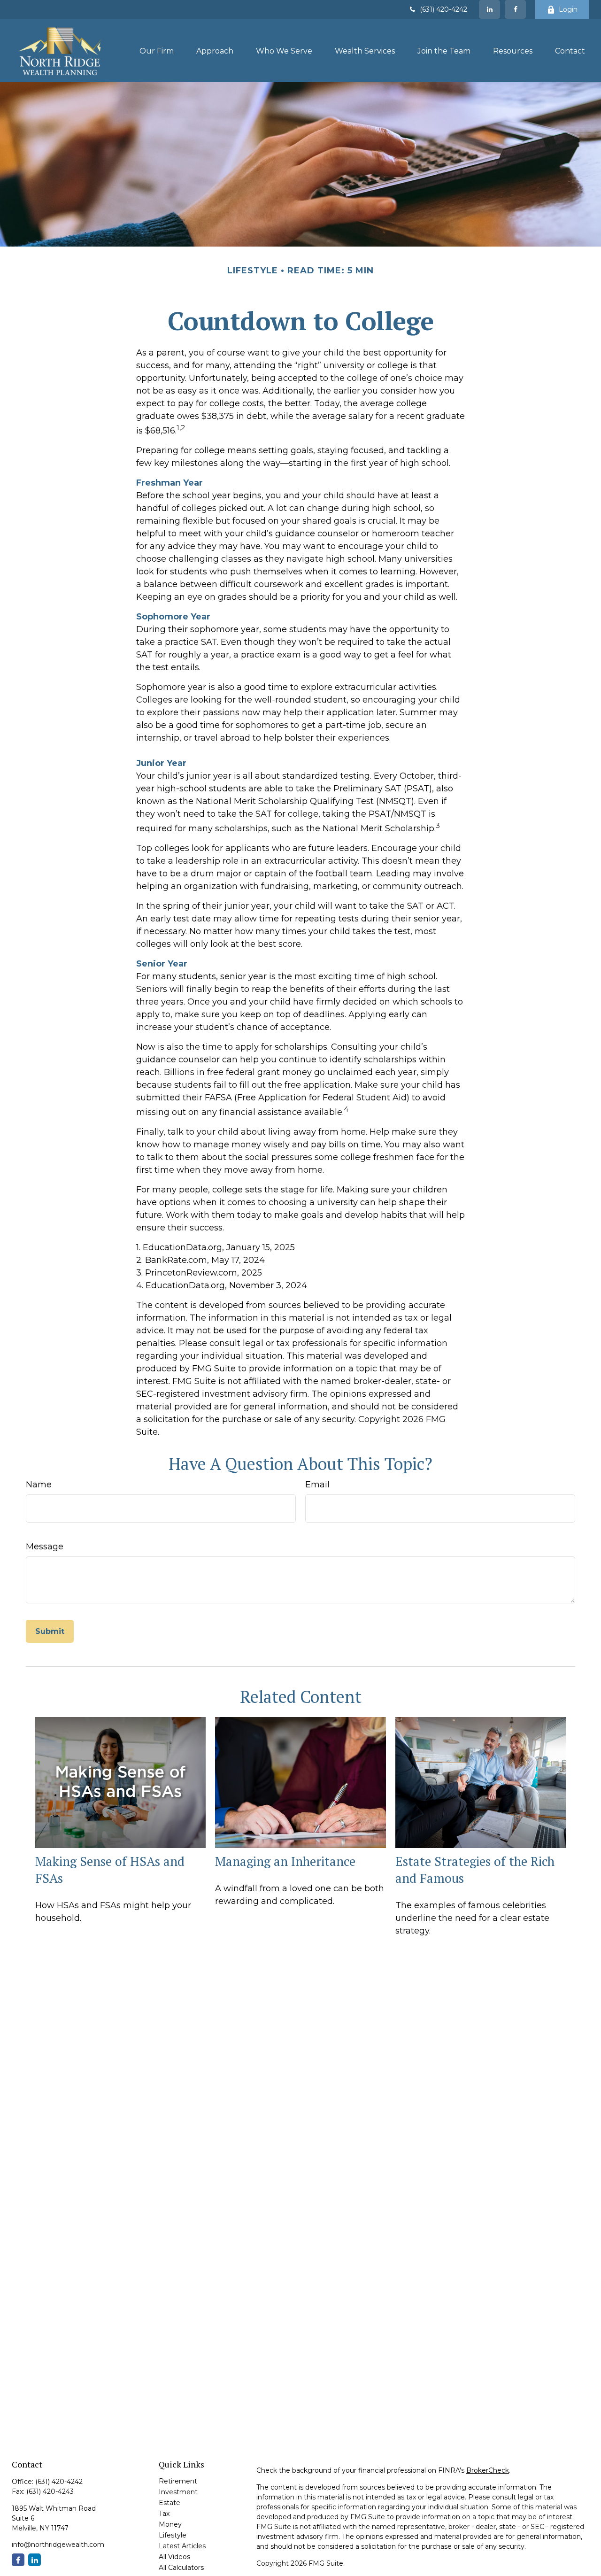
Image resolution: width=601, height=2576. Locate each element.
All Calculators (181, 2568)
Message (45, 1547)
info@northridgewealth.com (58, 2545)
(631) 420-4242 (443, 9)
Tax (164, 2514)
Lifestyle (173, 2535)
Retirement (178, 2481)
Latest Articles (182, 2546)
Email (317, 1485)
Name (39, 1485)
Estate (170, 2503)
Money (170, 2524)
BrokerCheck (488, 2470)
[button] (157, 51)
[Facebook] (515, 9)
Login (568, 9)
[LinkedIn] (489, 9)
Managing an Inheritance (285, 1861)
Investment (178, 2492)
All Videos (174, 2557)
